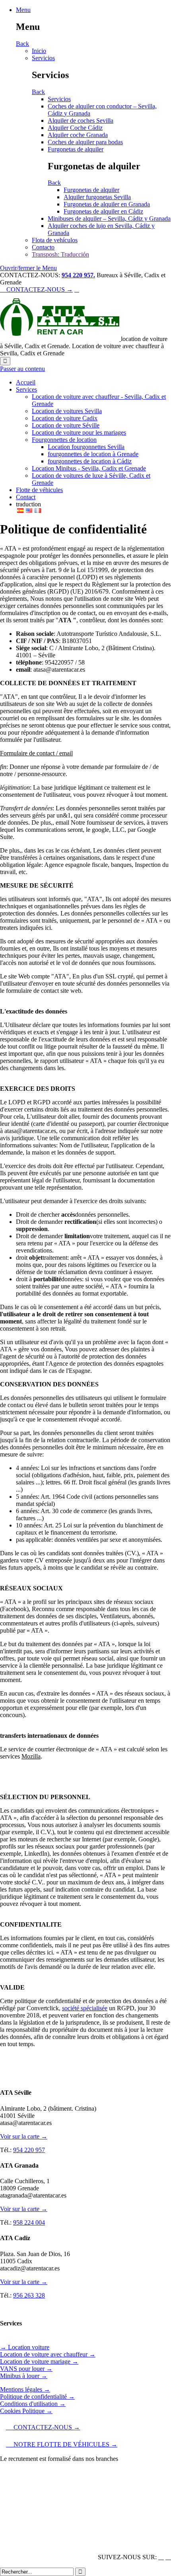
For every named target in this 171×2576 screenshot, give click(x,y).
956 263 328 (29, 2295)
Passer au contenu (22, 369)
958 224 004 (29, 2222)
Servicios (43, 58)
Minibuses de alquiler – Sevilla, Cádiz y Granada (109, 219)
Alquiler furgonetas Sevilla (97, 197)
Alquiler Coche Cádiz (75, 128)
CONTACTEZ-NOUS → (36, 289)
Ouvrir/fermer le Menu (28, 268)
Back (22, 44)
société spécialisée (85, 2008)
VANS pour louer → (26, 2369)
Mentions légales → (25, 2389)
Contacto (43, 247)
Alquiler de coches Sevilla (81, 121)
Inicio (39, 51)
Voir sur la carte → (24, 2136)
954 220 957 (29, 2150)
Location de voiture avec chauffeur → (48, 2354)
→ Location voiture (25, 2347)
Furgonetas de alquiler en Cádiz (103, 211)
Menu (23, 10)
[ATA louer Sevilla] (60, 339)
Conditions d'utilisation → (33, 2404)
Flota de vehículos (55, 240)
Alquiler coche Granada (78, 135)
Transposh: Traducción (60, 254)
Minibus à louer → (24, 2376)
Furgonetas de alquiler (76, 149)
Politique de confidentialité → (37, 2397)
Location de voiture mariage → (39, 2361)
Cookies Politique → (26, 2411)
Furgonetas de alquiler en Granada (107, 204)
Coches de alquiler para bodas (85, 142)
